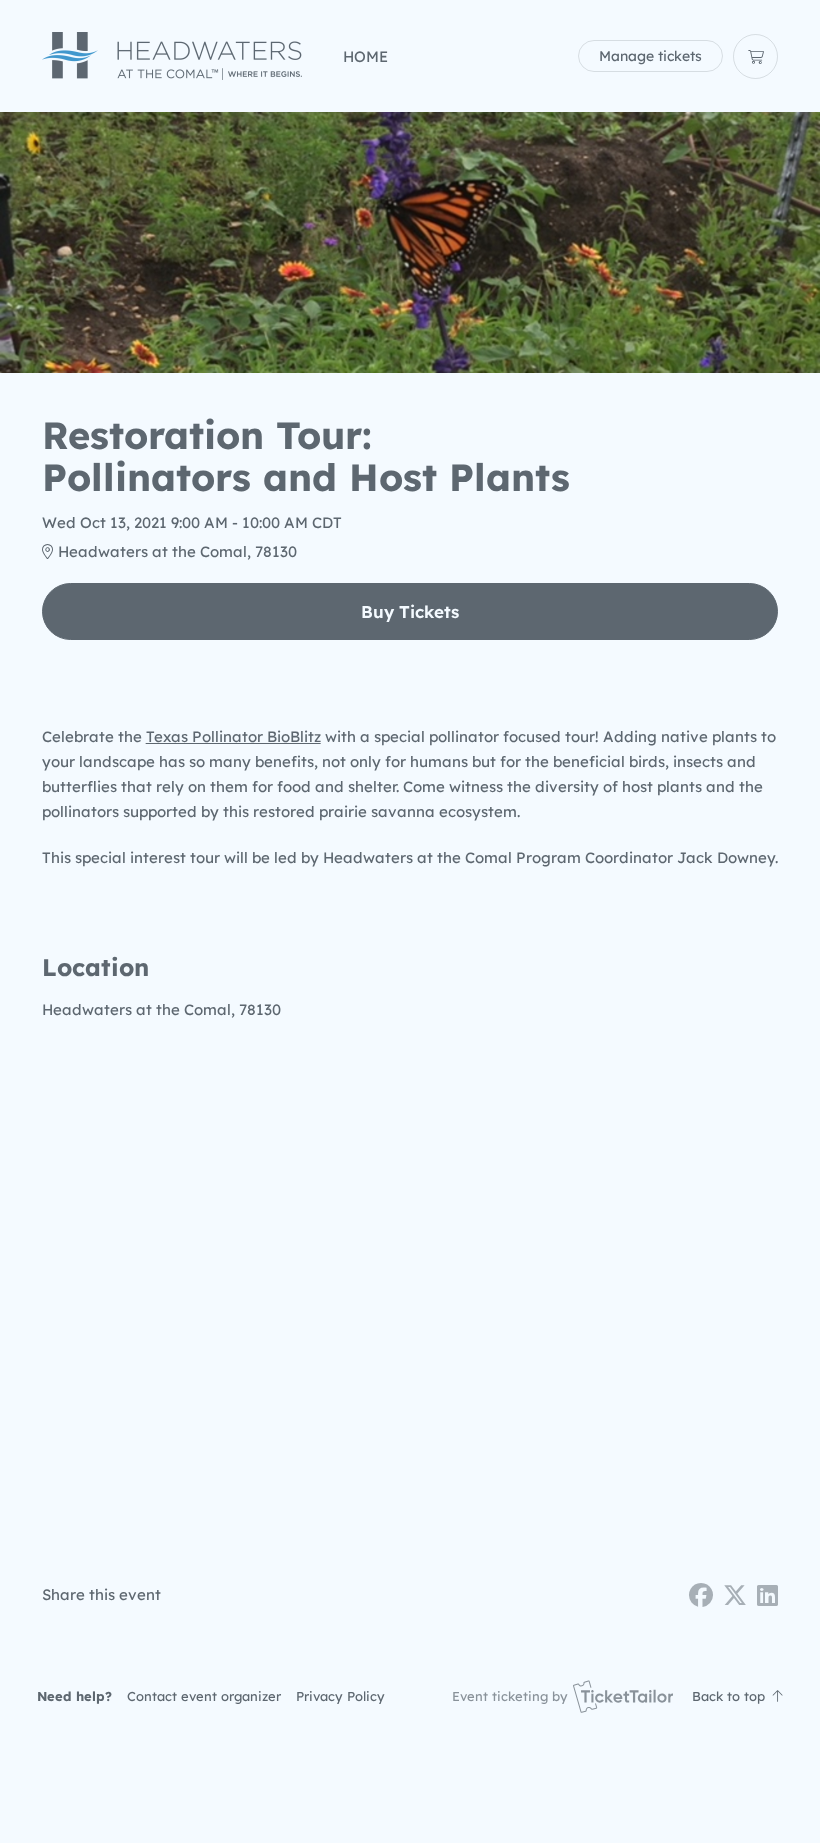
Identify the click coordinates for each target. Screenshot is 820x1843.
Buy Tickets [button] (410, 611)
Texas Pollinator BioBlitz (233, 736)
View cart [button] (755, 56)
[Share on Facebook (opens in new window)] (701, 1595)
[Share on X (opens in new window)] (735, 1595)
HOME (365, 56)
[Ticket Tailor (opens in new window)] (623, 1696)
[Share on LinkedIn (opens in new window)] (767, 1595)
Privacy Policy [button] (340, 1696)
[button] (204, 1696)
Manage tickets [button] (650, 55)
